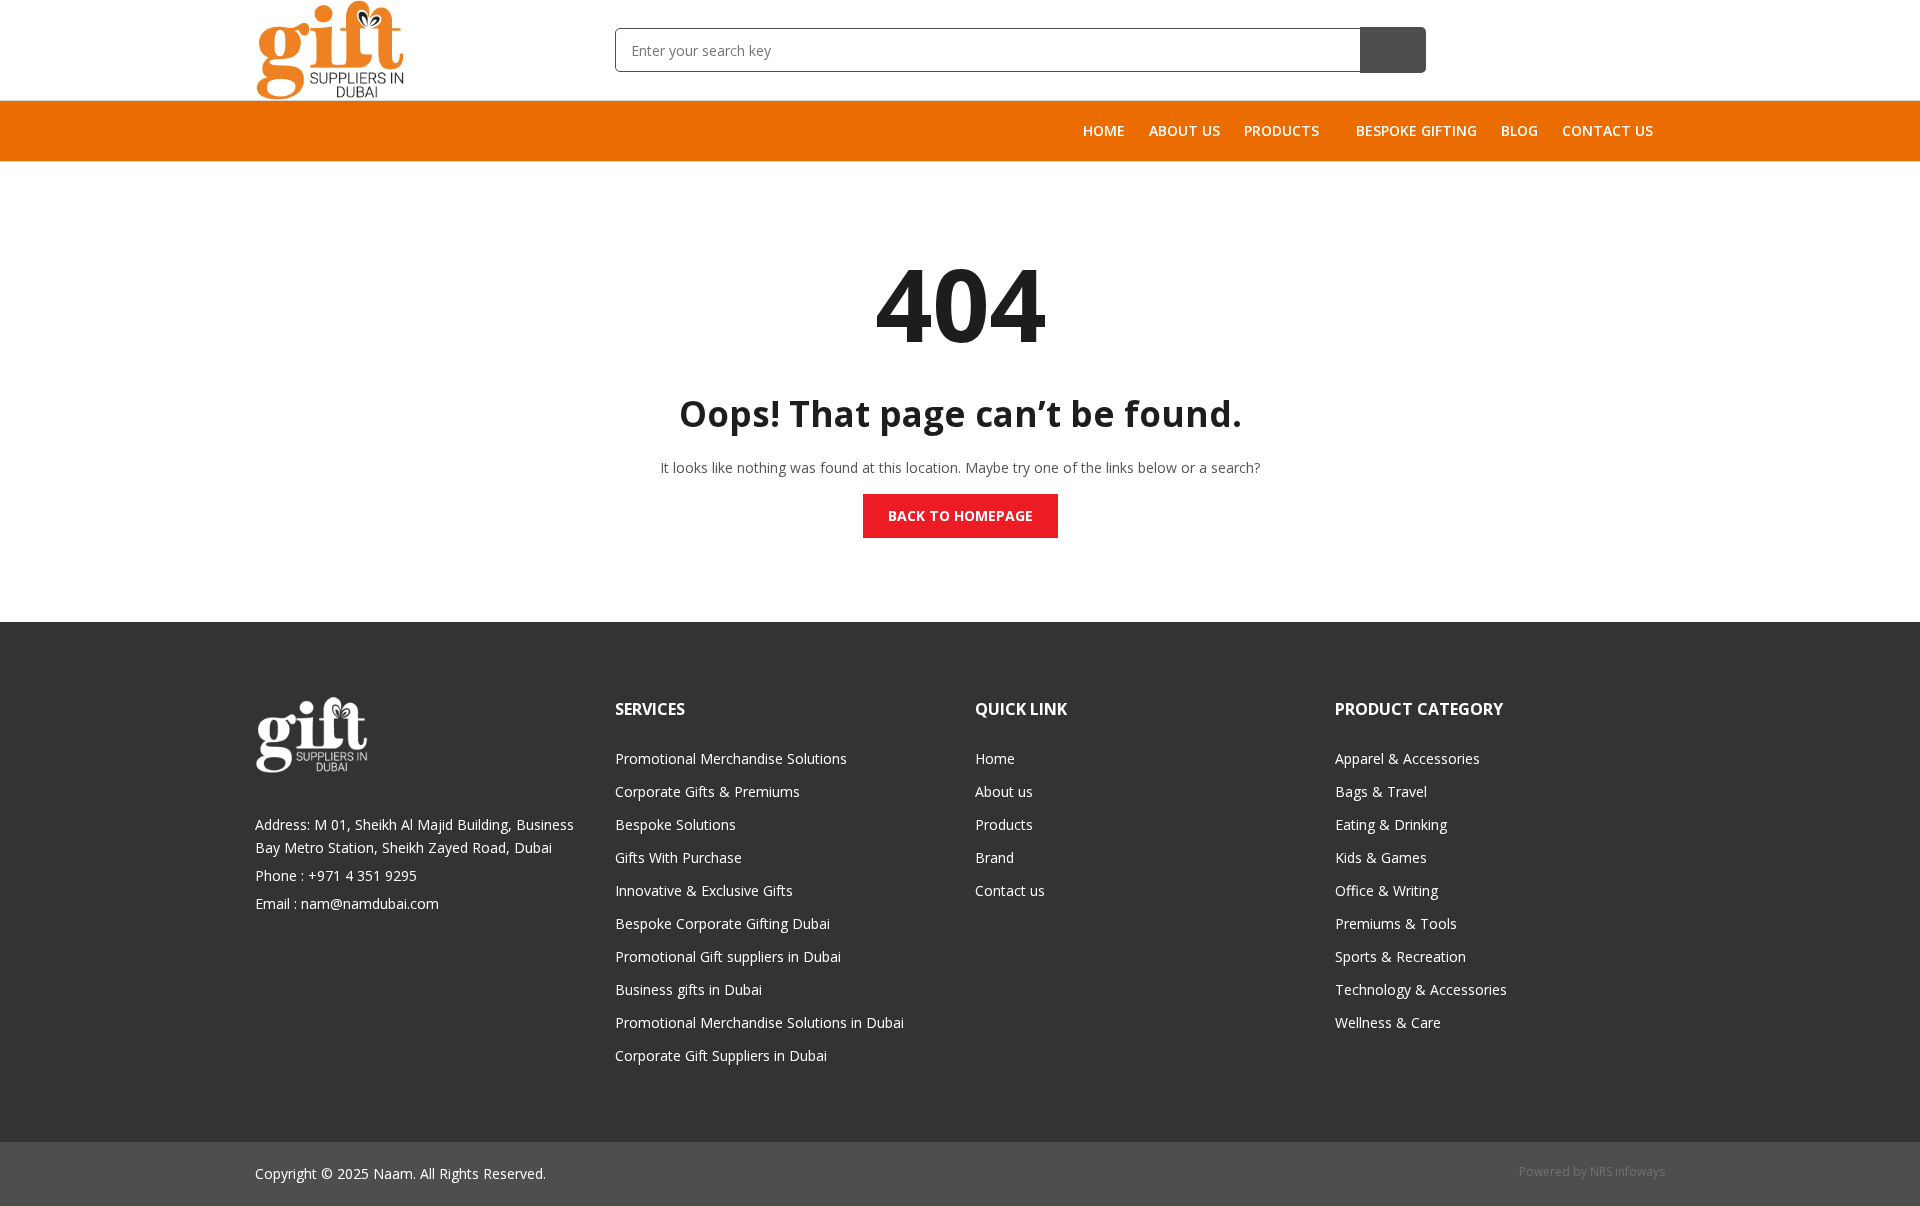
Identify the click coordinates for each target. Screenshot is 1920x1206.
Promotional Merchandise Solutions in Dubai (759, 1022)
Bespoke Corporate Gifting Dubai (722, 923)
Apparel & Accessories (1407, 758)
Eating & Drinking (1391, 824)
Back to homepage (960, 515)
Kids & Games (1381, 857)
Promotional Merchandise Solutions (731, 758)
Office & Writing (1386, 890)
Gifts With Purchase (678, 857)
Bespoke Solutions (675, 824)
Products (1004, 824)
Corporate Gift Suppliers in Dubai (721, 1055)
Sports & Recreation (1400, 956)
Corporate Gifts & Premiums (707, 791)
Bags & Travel (1381, 791)
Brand (994, 857)
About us (1004, 791)
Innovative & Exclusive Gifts (704, 890)
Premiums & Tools (1396, 923)
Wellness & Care (1388, 1022)
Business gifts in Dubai (688, 989)
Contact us (1010, 890)
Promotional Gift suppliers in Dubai (728, 956)
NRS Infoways (1627, 1171)
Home (995, 758)
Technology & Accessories (1421, 989)
